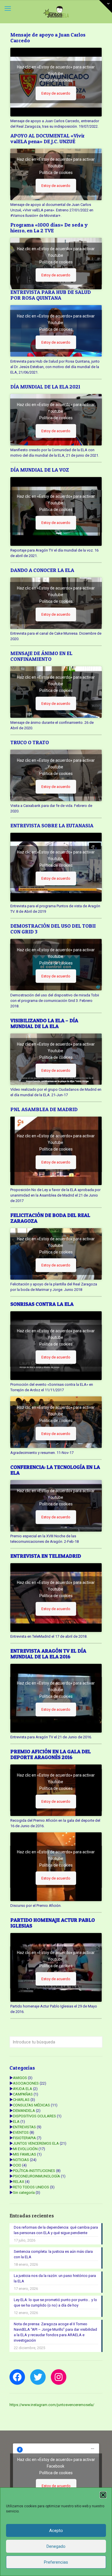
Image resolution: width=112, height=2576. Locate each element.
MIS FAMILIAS (25, 2154)
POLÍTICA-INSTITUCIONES (34, 2171)
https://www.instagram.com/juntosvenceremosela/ (52, 2405)
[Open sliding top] (106, 6)
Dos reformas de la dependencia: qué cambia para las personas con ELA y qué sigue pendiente (56, 2230)
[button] (103, 2495)
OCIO (17, 2165)
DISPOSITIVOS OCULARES (34, 2116)
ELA (16, 2122)
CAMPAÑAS (23, 2094)
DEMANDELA (24, 2111)
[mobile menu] (8, 9)
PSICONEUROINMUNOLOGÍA (36, 2176)
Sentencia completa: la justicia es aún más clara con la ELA (53, 2254)
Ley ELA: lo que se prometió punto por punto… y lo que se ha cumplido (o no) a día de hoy (55, 2303)
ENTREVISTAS (24, 2127)
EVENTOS (21, 2132)
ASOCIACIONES (26, 2083)
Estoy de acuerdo (56, 93)
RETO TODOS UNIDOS (31, 2187)
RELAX (19, 2182)
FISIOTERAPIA (24, 2138)
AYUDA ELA (23, 2089)
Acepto (56, 2531)
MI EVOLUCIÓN (25, 2149)
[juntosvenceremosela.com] (56, 12)
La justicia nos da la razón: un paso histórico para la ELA (55, 2278)
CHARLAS (21, 2100)
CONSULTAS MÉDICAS (31, 2105)
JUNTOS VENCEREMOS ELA (36, 2143)
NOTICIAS (21, 2160)
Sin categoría (24, 2193)
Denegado (56, 2546)
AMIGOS (20, 2078)
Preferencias (56, 2562)
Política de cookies (56, 80)
